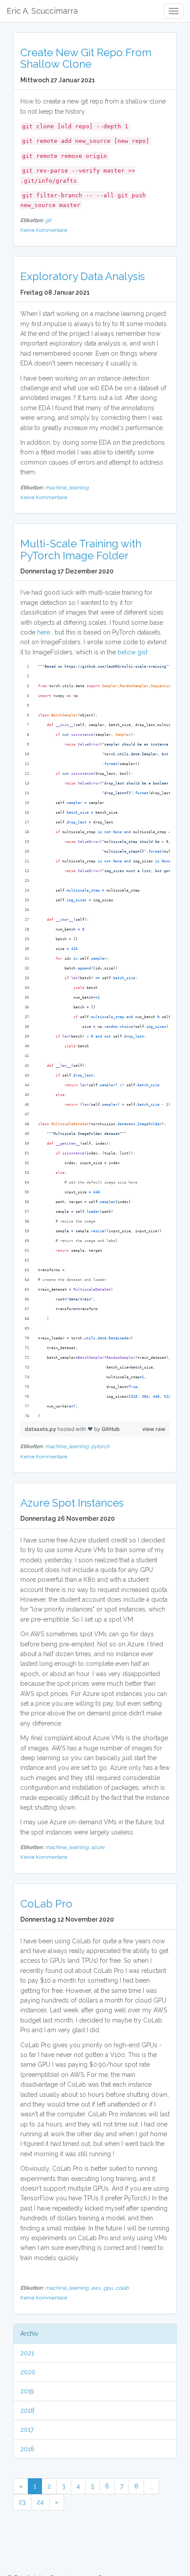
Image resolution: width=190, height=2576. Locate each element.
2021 (27, 2353)
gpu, (109, 2288)
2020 (28, 2372)
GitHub (111, 1429)
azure (98, 1847)
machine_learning (67, 488)
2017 (27, 2430)
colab (122, 2288)
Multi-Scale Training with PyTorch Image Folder (81, 549)
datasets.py (41, 1429)
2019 (27, 2391)
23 (22, 2502)
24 (40, 2502)
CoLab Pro (46, 1904)
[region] (95, 1042)
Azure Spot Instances (72, 1503)
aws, (97, 2288)
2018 (27, 2411)
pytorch (100, 1446)
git (48, 220)
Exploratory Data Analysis (83, 276)
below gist (133, 652)
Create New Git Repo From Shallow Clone (86, 58)
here (44, 632)
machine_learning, (68, 1446)
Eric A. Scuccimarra (42, 11)
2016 (27, 2449)
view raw (154, 1429)
